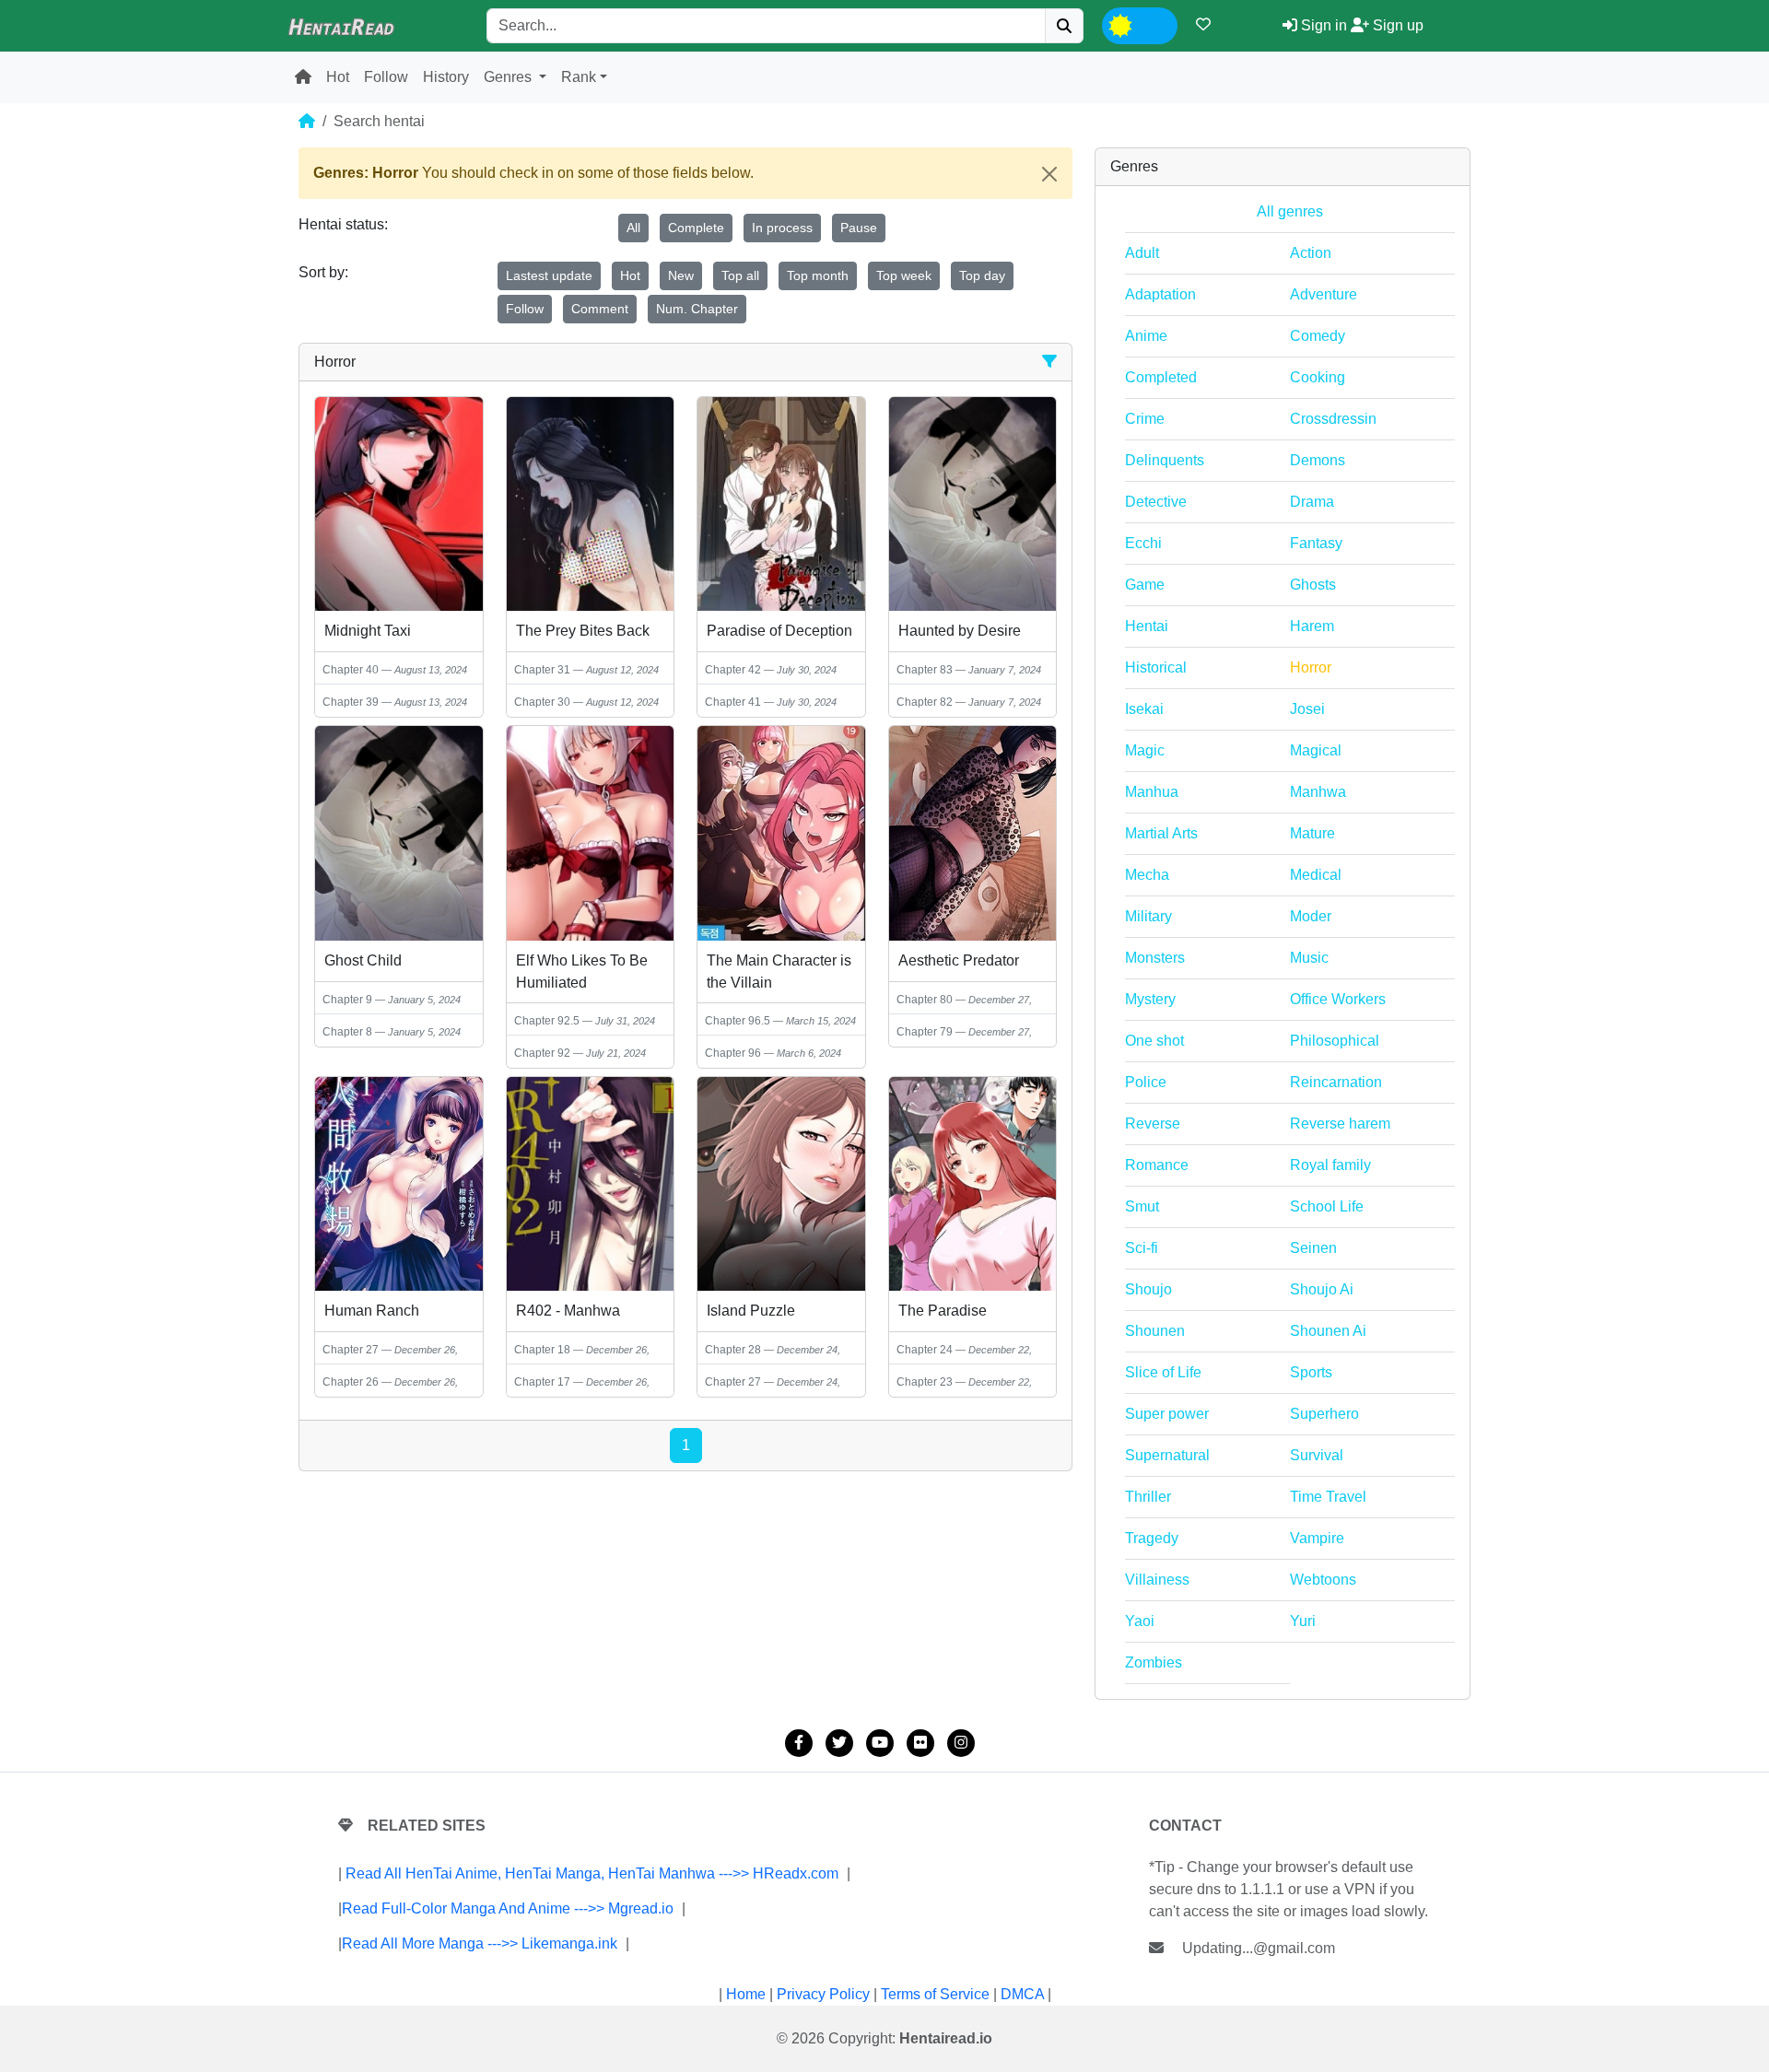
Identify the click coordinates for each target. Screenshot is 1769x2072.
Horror (1311, 667)
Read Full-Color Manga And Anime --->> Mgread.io (508, 1908)
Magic (1145, 750)
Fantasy (1316, 543)
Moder (1311, 916)
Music (1309, 958)
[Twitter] (839, 1743)
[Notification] (1203, 24)
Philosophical (1335, 1041)
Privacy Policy (823, 1994)
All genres (1290, 211)
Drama (1312, 502)
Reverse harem (1340, 1124)
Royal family (1330, 1165)
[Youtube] (880, 1743)
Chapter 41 (733, 702)
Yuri (1303, 1621)
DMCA (1022, 1994)
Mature (1312, 833)
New (681, 275)
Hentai (1147, 626)
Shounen (1155, 1331)
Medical (1316, 875)
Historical (1156, 667)
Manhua (1152, 792)
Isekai (1144, 709)
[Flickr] (920, 1743)
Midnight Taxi (368, 631)
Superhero (1324, 1414)
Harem (1312, 626)
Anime (1146, 336)
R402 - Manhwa (568, 1311)
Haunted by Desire (960, 631)
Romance (1157, 1165)
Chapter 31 (542, 670)
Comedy (1318, 336)
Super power (1167, 1414)
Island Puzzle (751, 1311)
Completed (1161, 377)
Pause (859, 228)
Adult (1142, 253)
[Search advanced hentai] (1049, 362)
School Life (1327, 1206)
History (446, 77)
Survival (1317, 1455)
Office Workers (1338, 999)
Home (746, 1994)
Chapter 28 (733, 1350)
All (633, 228)
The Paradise (943, 1311)
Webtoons (1323, 1580)
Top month (818, 275)
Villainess (1157, 1580)
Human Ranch (372, 1311)
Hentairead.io (946, 2038)
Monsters (1155, 958)
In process (782, 228)
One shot (1154, 1041)
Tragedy (1152, 1538)
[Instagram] (961, 1743)
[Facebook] (799, 1743)
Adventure (1324, 294)
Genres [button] (510, 77)
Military (1148, 916)
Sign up (1396, 25)
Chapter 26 (351, 1382)
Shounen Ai (1328, 1331)
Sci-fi (1142, 1248)
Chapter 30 (542, 702)
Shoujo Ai (1322, 1289)
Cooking (1318, 377)
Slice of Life (1163, 1372)
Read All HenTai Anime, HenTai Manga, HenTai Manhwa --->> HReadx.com (592, 1873)
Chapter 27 (351, 1350)
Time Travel (1328, 1497)
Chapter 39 (351, 702)
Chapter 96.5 (738, 1021)
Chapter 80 (925, 1000)
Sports (1311, 1372)
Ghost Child (363, 960)
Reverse (1153, 1124)
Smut (1142, 1206)
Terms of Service (935, 1994)
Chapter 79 (925, 1032)
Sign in (1322, 25)
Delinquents (1165, 460)
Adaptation (1160, 294)
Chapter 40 (351, 670)
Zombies (1154, 1662)
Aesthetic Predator (959, 960)
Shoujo (1148, 1289)
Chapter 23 (925, 1382)
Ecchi (1143, 543)
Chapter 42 (733, 670)
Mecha (1147, 875)
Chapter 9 (347, 1000)
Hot (338, 77)
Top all (740, 275)
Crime (1145, 419)
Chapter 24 (925, 1350)
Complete (696, 228)
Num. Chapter (697, 309)
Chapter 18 (542, 1350)
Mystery (1150, 999)
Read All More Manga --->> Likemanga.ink (480, 1943)
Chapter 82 (925, 702)
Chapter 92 (542, 1053)
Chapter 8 (347, 1032)
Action (1311, 253)
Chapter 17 (542, 1382)
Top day (982, 275)
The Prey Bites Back (583, 631)
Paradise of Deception (779, 631)
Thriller (1148, 1497)
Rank (579, 77)
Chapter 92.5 (547, 1021)
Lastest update (549, 275)
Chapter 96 (733, 1053)
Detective (1156, 502)
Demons (1318, 460)
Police (1146, 1082)
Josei (1307, 709)
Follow (386, 77)
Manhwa (1318, 792)
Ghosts (1313, 585)
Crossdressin (1333, 419)
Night (1154, 23)
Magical (1316, 750)
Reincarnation (1336, 1082)
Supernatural (1167, 1455)
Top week (904, 275)
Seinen (1313, 1248)
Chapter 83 (925, 670)
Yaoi (1140, 1621)
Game (1145, 585)
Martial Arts (1161, 833)
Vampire (1317, 1538)
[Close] (1049, 174)
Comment (600, 309)
